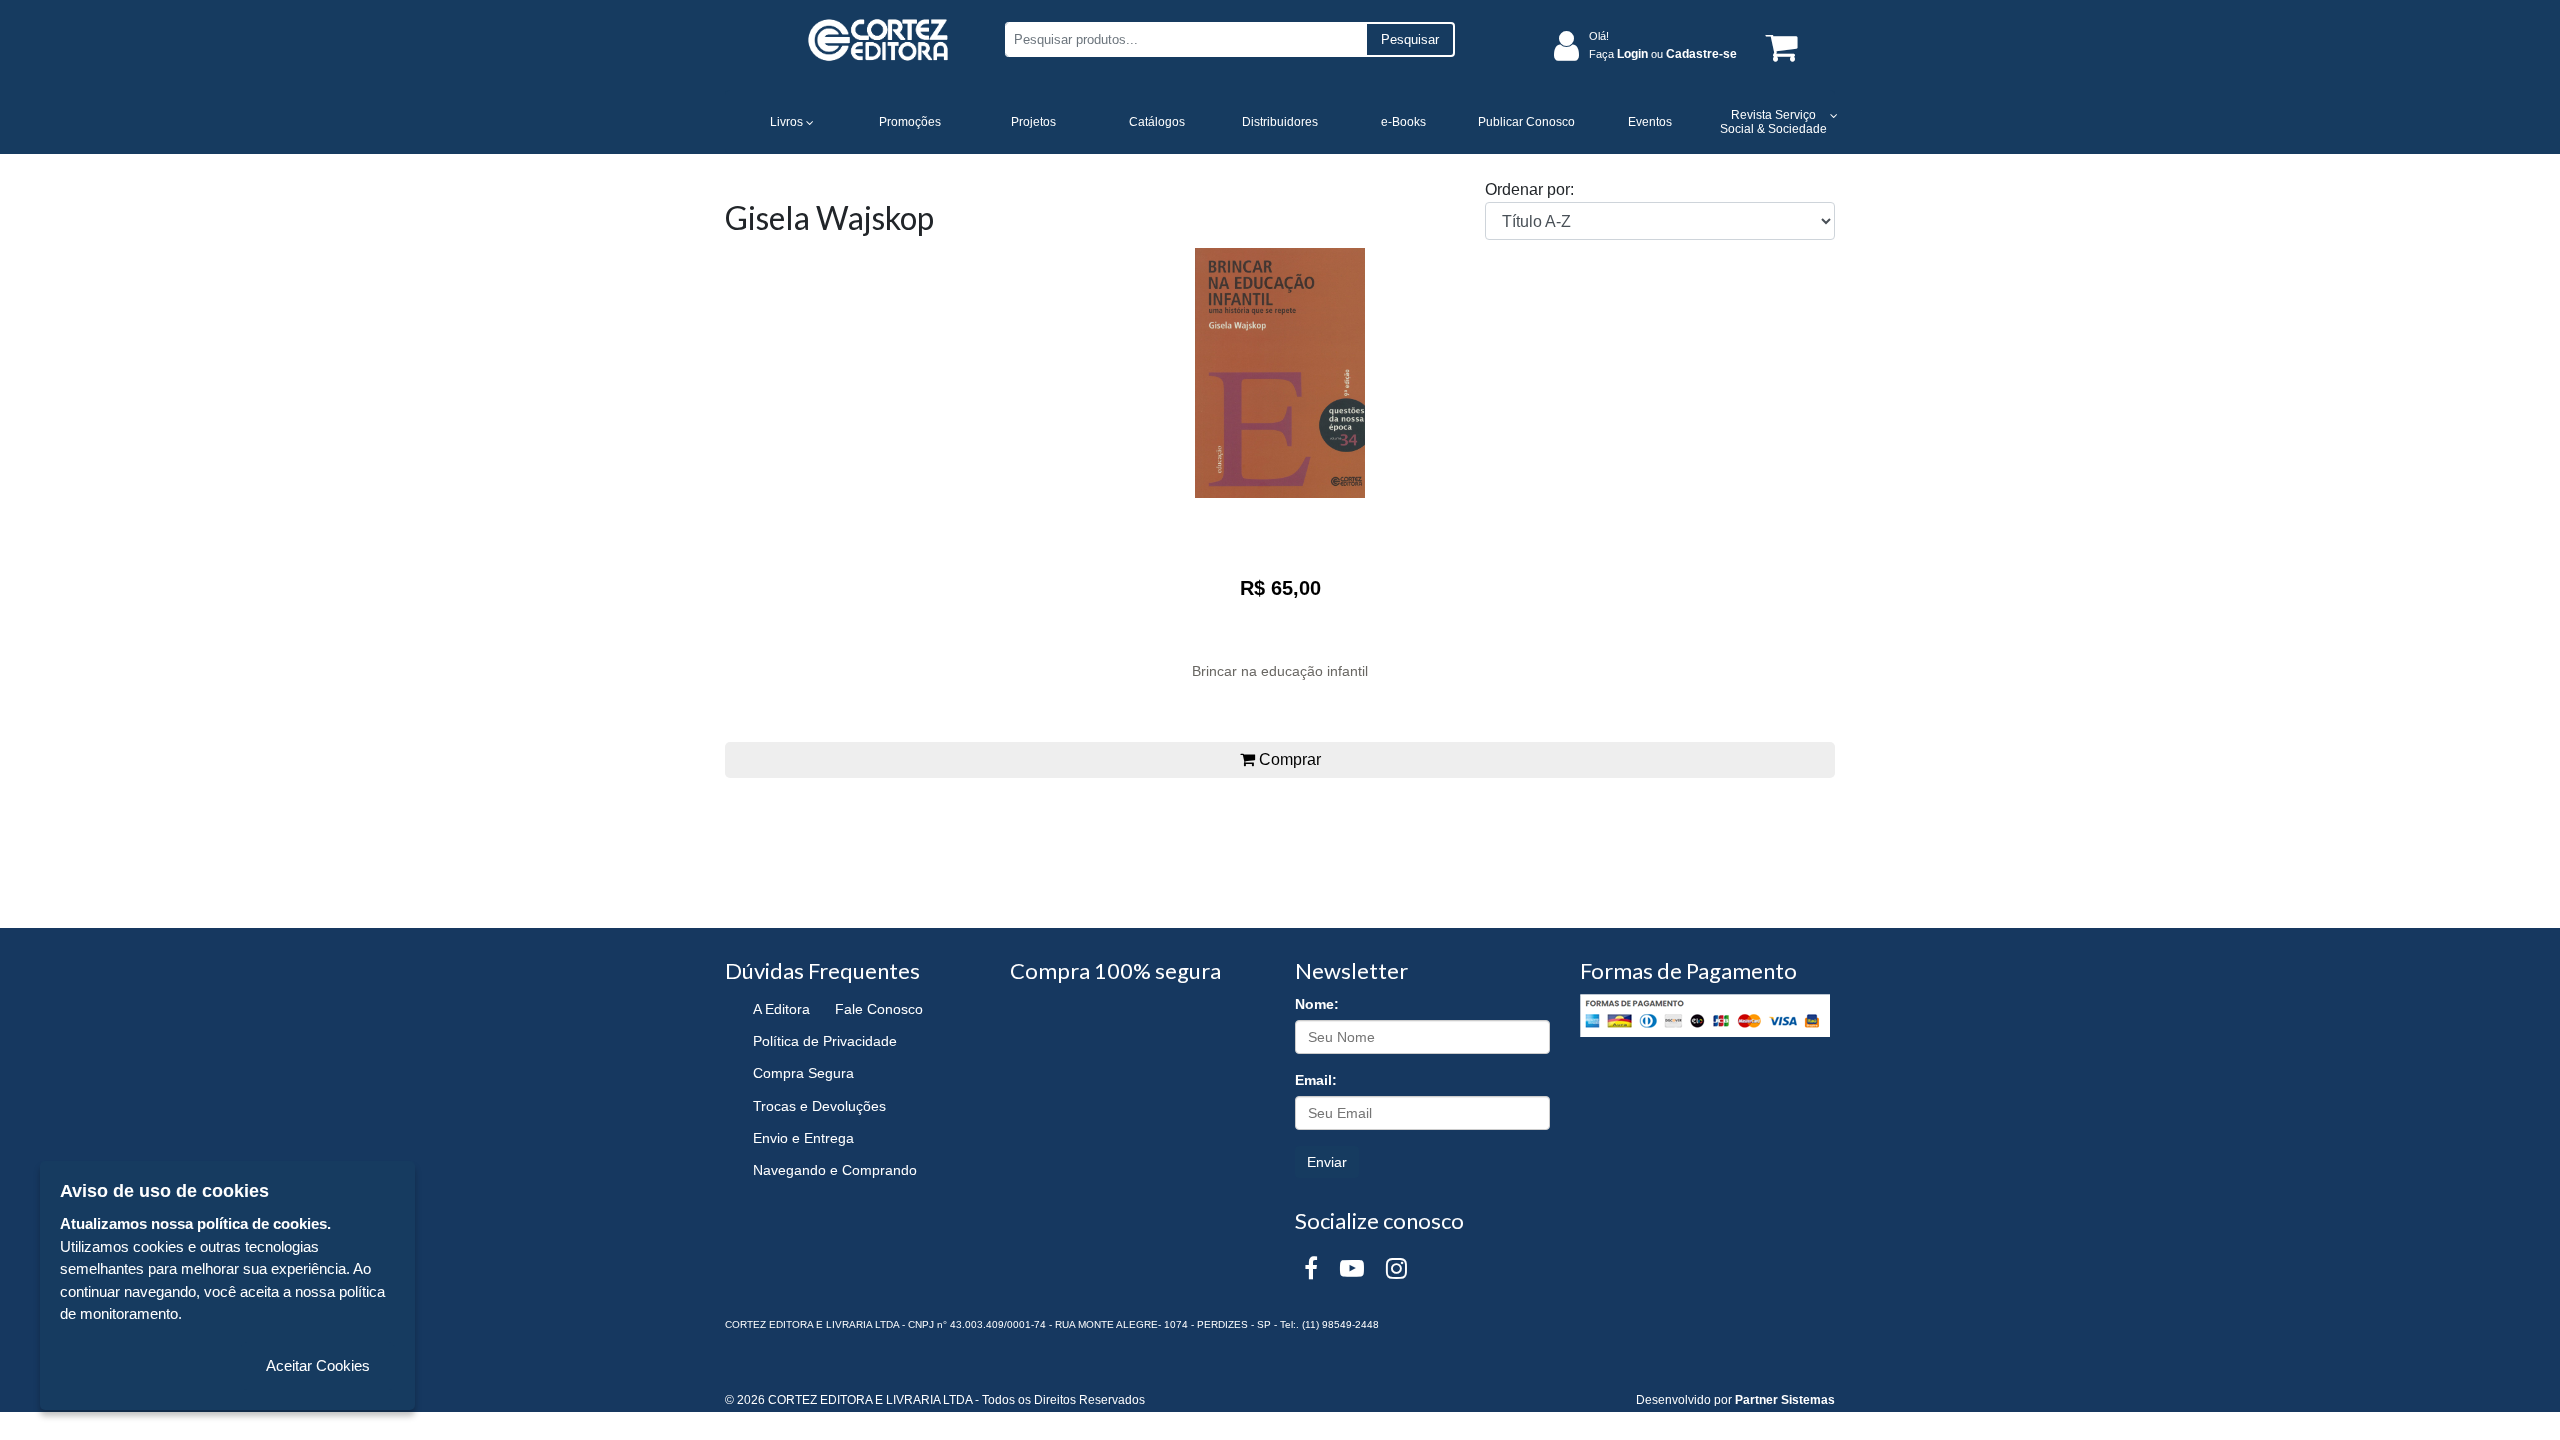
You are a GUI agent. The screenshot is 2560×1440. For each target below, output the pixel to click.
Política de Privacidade (825, 1041)
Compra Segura (803, 1073)
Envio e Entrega (803, 1138)
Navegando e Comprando (835, 1170)
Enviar (1327, 1162)
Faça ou (1663, 54)
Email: (1316, 1080)
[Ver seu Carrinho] (1778, 46)
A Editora (781, 1009)
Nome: (1317, 1004)
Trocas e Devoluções (819, 1106)
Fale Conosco (879, 1009)
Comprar (1288, 759)
